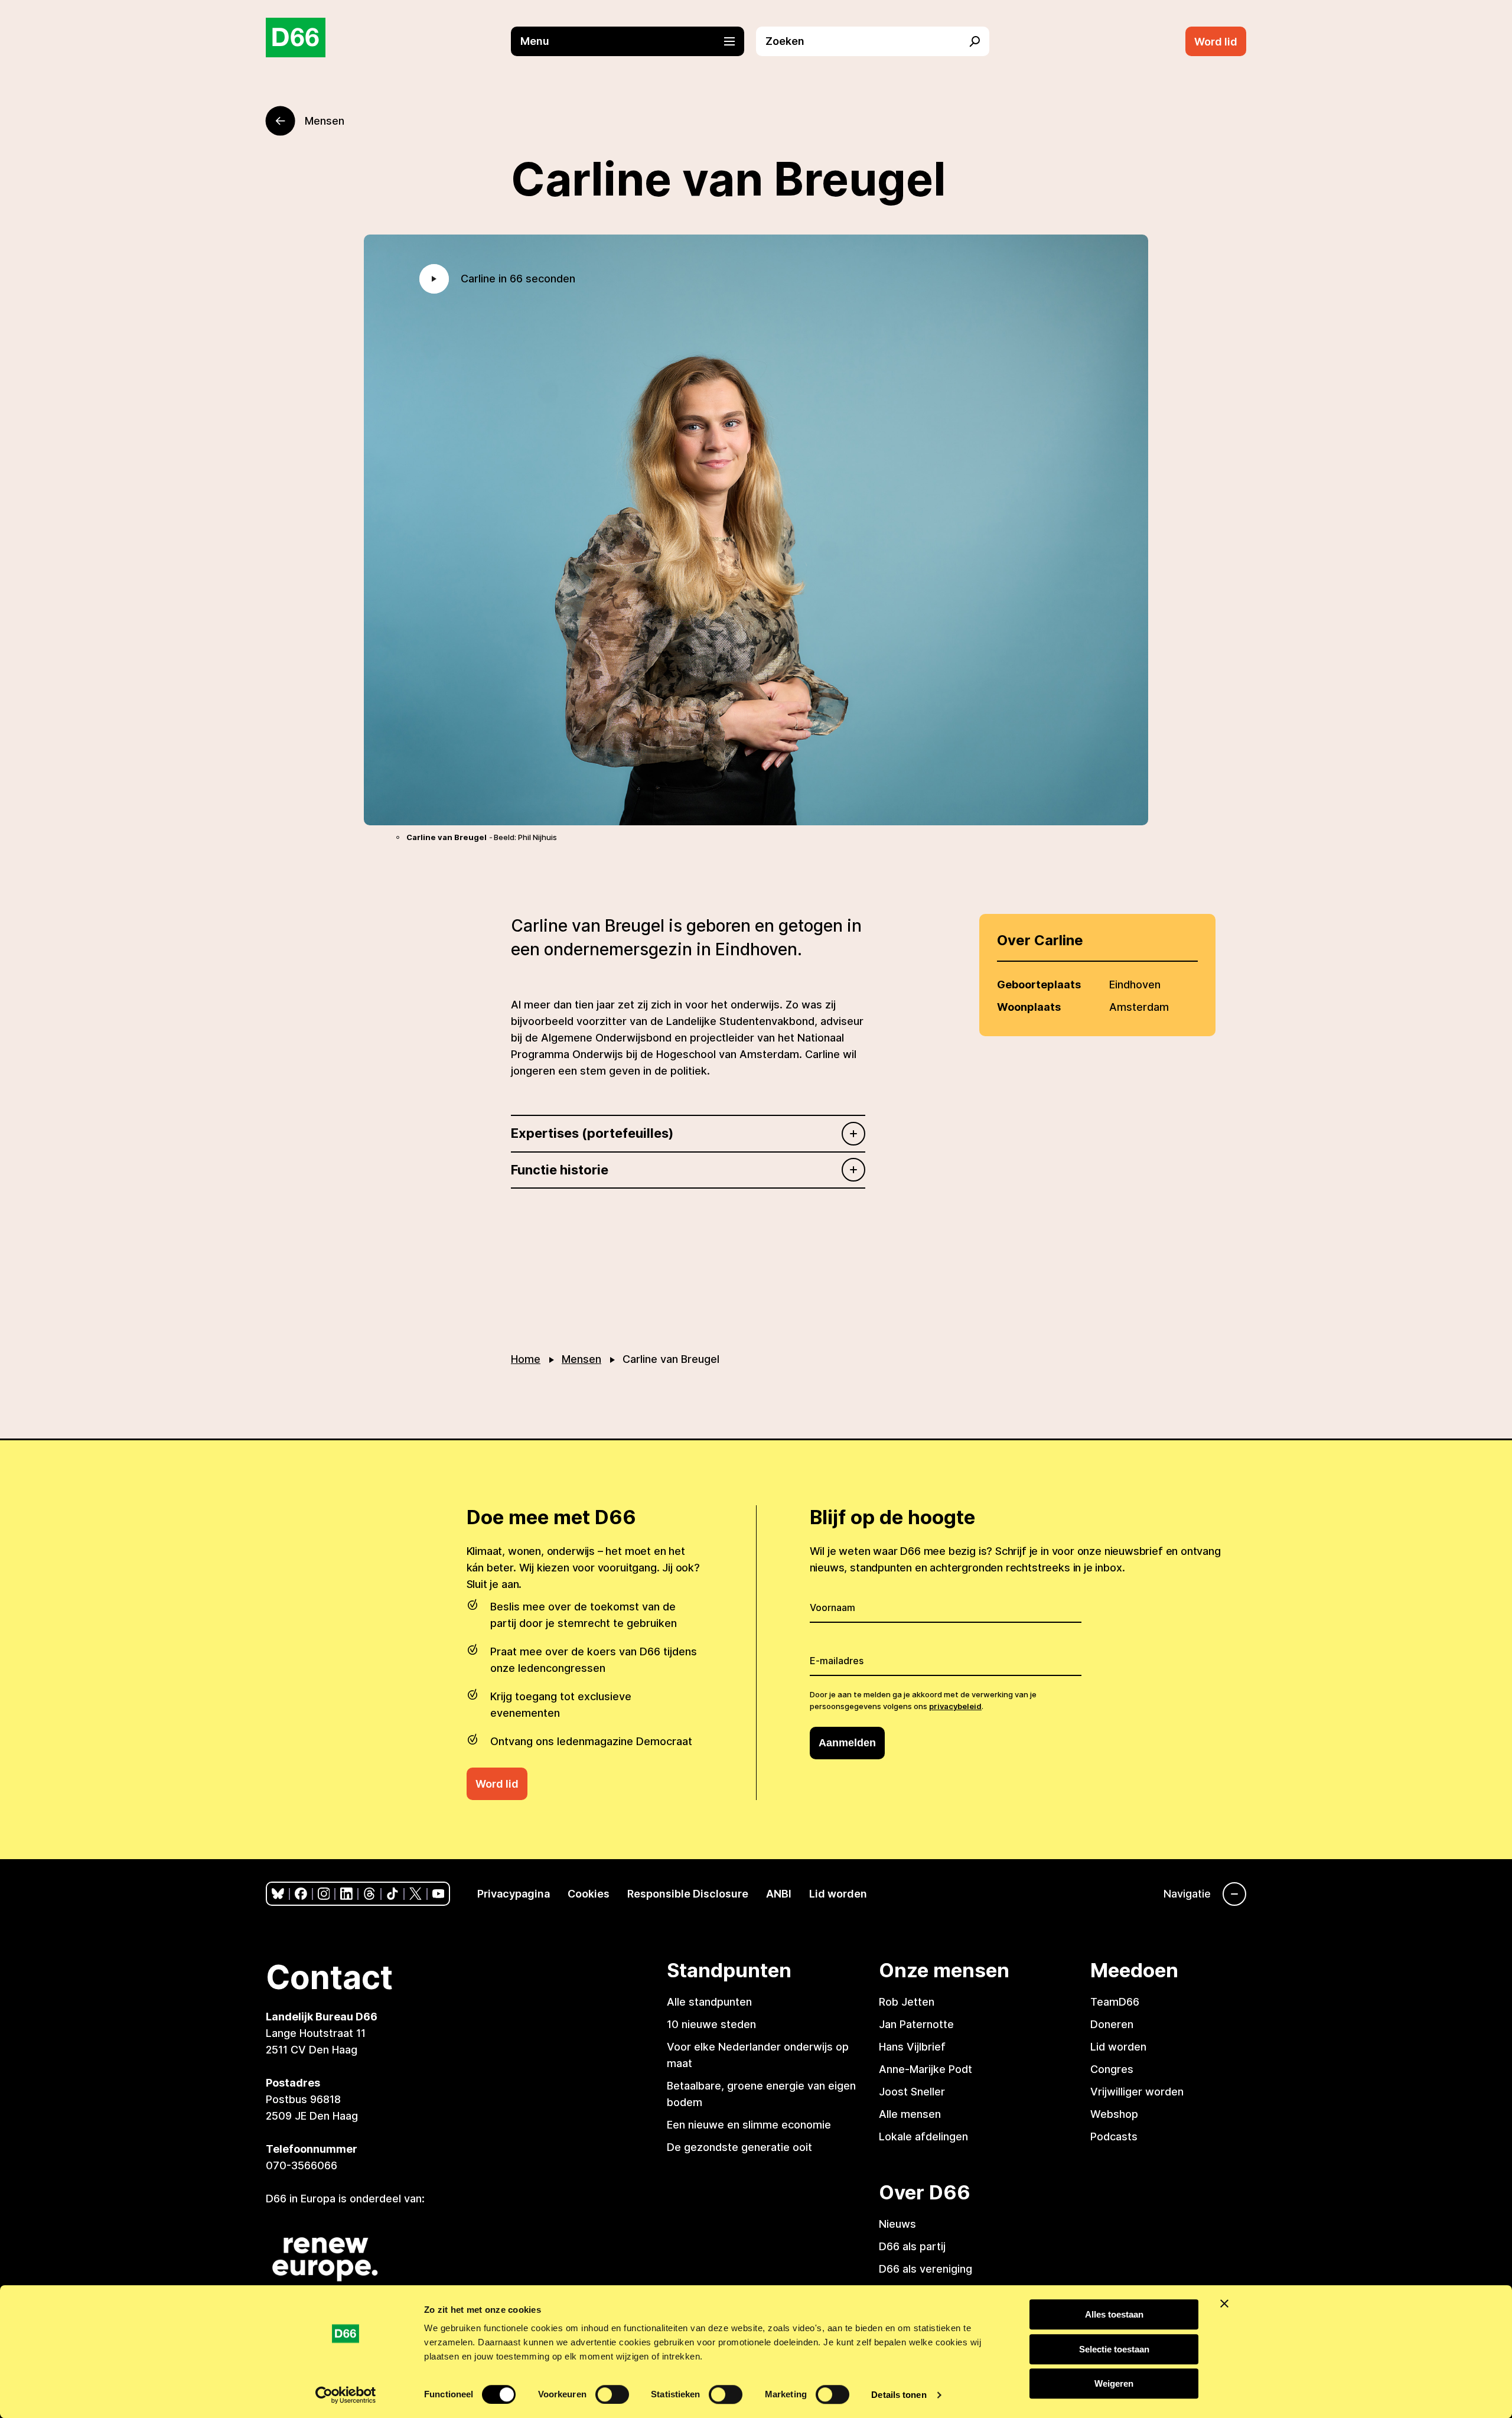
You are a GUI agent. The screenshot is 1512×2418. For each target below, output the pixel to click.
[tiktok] (392, 1894)
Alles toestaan (1114, 2314)
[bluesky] (278, 1894)
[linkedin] (346, 1894)
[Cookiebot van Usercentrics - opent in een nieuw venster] (346, 2395)
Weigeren (1114, 2383)
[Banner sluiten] (1224, 2303)
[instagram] (324, 1894)
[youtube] (439, 1894)
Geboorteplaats (1039, 985)
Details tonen (899, 2395)
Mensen (581, 1359)
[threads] (369, 1894)
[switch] (612, 2394)
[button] (633, 41)
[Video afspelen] (434, 279)
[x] (416, 1894)
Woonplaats (1029, 1007)
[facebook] (301, 1894)
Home (526, 1359)
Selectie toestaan (1114, 2349)
